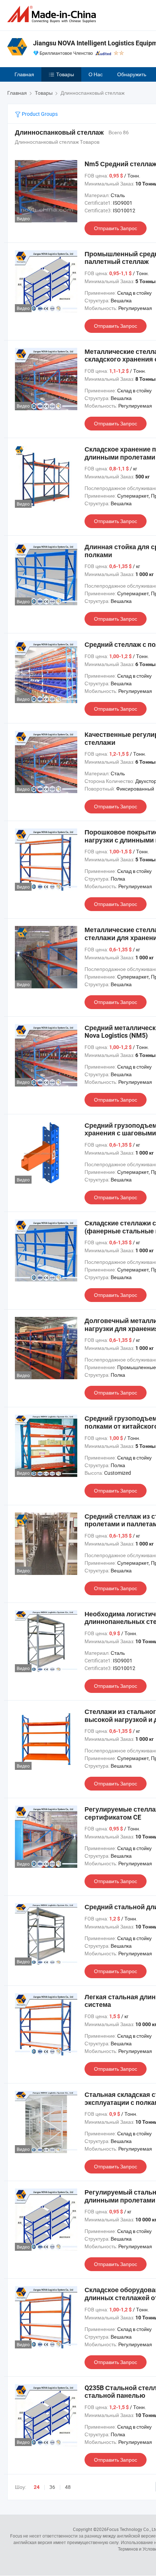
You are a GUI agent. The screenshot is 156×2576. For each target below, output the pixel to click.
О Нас (96, 74)
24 (37, 2487)
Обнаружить (132, 74)
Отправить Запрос (116, 228)
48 (68, 2487)
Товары (65, 74)
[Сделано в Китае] (53, 14)
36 (52, 2487)
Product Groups (39, 114)
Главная (24, 74)
